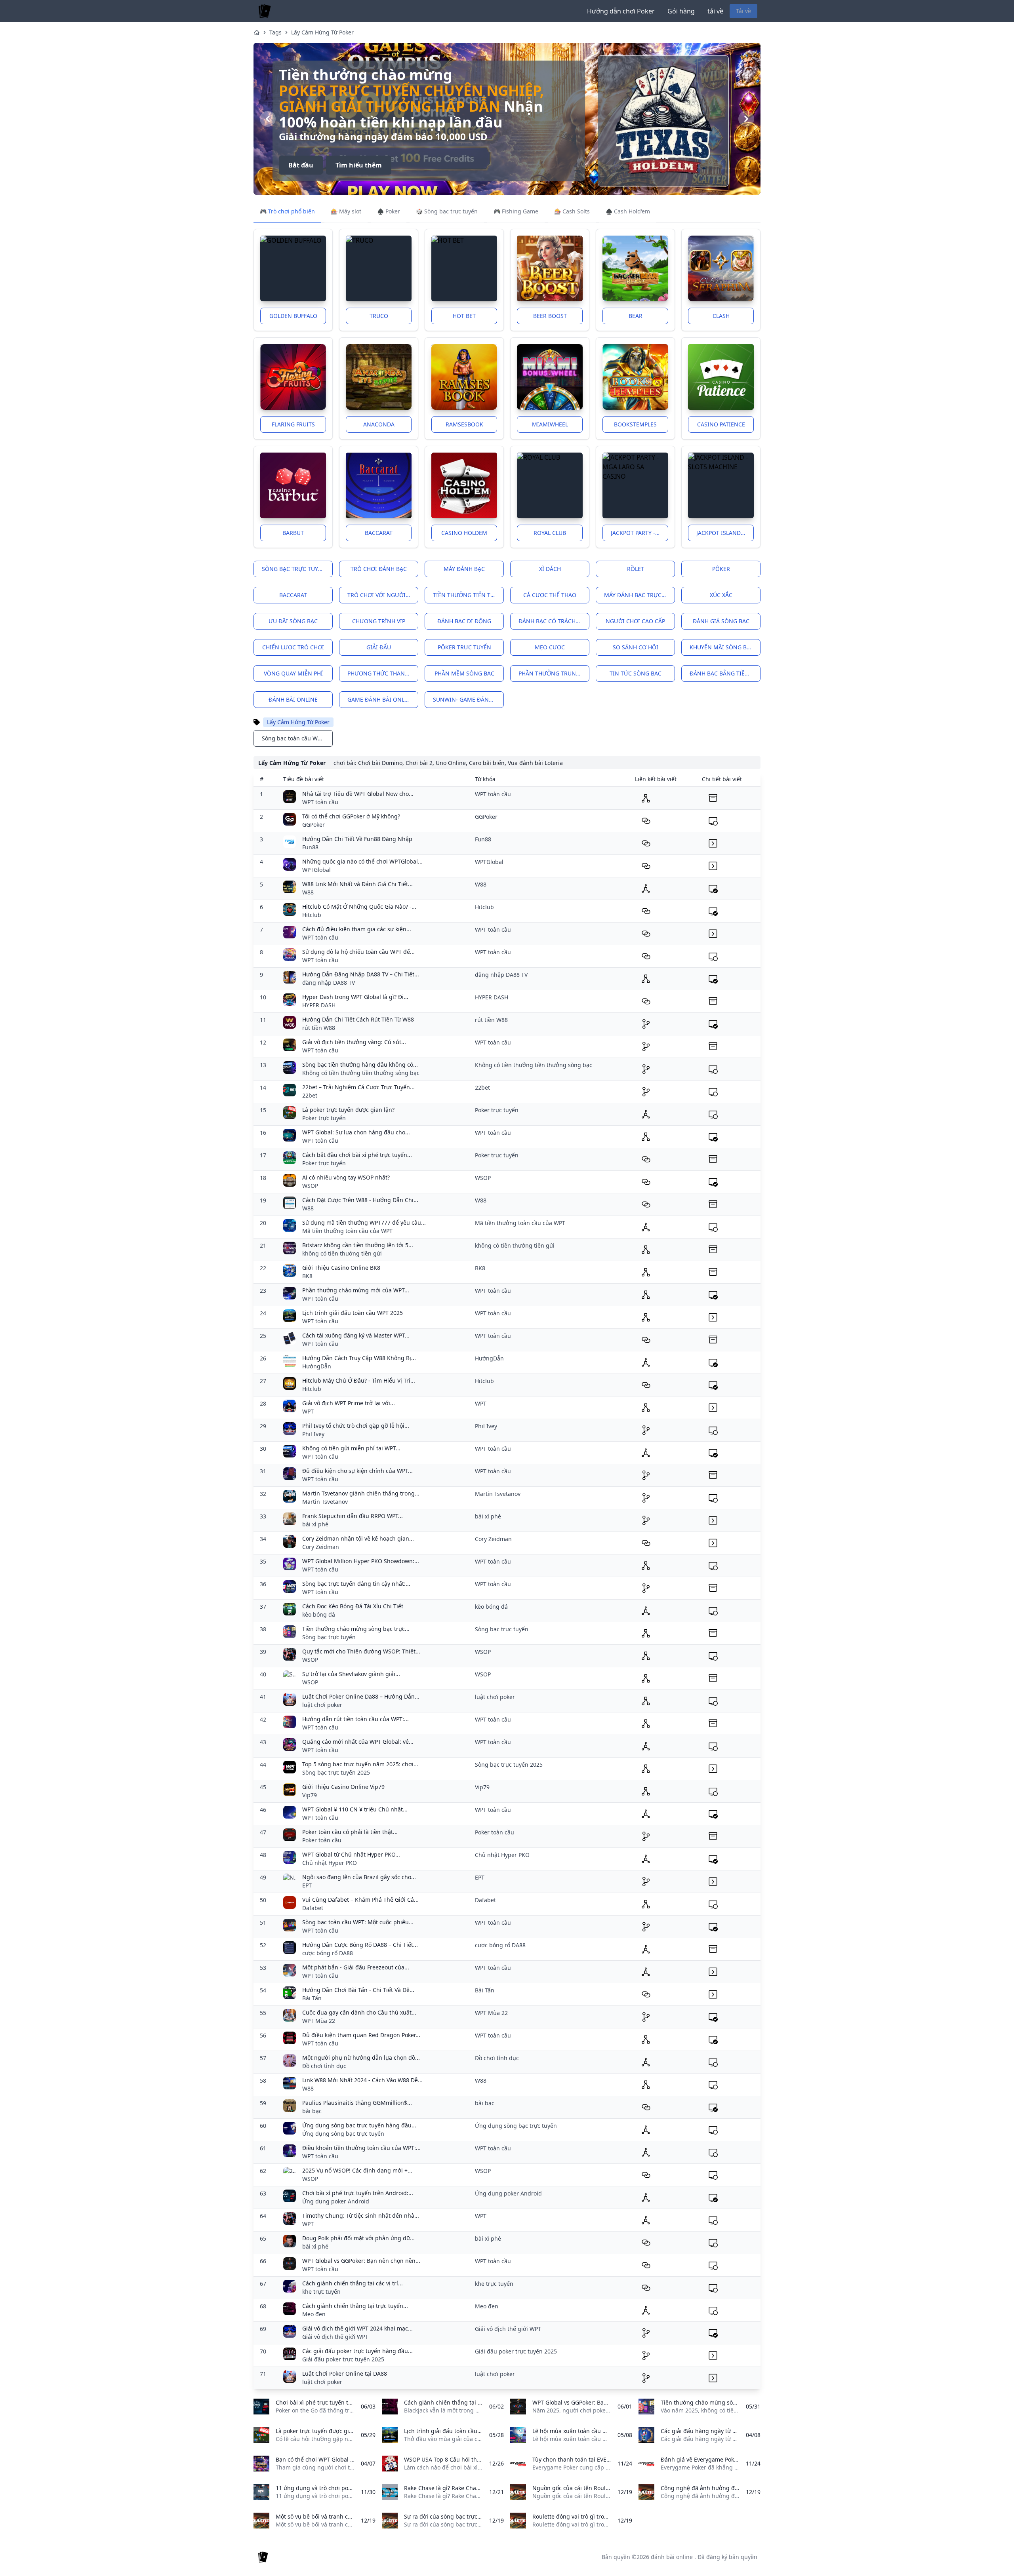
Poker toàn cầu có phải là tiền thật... (350, 1832)
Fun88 (310, 847)
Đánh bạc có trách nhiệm (554, 621)
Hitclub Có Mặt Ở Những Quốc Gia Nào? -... (359, 907)
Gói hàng (681, 11)
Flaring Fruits (293, 424)
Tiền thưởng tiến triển (468, 595)
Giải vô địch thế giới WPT (335, 2337)
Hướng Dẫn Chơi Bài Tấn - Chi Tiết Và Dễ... (358, 1990)
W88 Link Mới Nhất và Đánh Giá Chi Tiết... (357, 884)
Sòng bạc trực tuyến (294, 569)
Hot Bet (464, 316)
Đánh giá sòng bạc (721, 621)
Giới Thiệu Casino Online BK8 (341, 1268)
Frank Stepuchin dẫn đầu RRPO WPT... (353, 1516)
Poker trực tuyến (324, 1118)
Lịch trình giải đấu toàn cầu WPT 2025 (353, 1313)
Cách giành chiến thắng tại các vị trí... (353, 2283)
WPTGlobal (316, 870)
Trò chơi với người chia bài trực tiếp (383, 595)
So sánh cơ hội (636, 647)
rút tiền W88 (319, 1028)
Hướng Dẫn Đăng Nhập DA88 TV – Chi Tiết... (361, 974)
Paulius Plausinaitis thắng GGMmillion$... (357, 2103)
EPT (307, 1885)
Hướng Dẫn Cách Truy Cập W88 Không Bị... (359, 1358)
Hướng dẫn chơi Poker (621, 11)
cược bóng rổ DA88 (328, 1953)
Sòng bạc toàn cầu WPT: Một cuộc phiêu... (358, 1922)
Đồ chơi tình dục (324, 2066)
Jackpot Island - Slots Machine (725, 533)
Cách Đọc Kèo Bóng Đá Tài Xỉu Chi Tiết (353, 1606)
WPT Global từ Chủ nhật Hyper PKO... (351, 1854)
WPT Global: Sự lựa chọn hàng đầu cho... (356, 1132)
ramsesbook (464, 424)
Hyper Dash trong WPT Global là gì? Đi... (355, 997)
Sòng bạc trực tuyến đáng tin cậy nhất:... (356, 1584)
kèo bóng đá (319, 1614)
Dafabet (313, 1908)
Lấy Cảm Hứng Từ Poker (322, 32)
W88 (308, 892)
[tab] (287, 212)
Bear (636, 316)
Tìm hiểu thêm (359, 157)
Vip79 (310, 1795)
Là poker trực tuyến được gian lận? (348, 1110)
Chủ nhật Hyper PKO (330, 1863)
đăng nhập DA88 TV (329, 983)
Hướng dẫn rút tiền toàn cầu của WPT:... (355, 1719)
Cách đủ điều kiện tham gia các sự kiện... (357, 929)
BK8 (307, 1276)
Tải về (743, 11)
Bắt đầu (301, 157)
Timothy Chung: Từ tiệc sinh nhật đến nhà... (361, 2215)
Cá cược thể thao (550, 595)
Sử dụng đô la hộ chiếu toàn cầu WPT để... (358, 952)
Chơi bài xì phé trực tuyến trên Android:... (358, 2193)
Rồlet (636, 569)
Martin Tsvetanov (325, 1502)
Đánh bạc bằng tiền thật (725, 673)
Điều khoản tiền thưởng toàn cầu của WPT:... (361, 2148)
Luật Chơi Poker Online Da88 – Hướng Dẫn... (361, 1696)
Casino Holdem (464, 533)
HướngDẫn (317, 1366)
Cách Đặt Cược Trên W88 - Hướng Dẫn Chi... (360, 1200)
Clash (721, 316)
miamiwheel (550, 424)
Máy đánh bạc (464, 569)
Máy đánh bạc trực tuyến (639, 595)
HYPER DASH (319, 1005)
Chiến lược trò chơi (293, 647)
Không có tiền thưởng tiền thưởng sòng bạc (361, 1073)
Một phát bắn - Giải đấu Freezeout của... (356, 1967)
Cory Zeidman (321, 1547)
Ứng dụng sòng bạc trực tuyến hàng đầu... (359, 2125)
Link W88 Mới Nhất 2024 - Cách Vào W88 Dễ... (362, 2080)
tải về (715, 11)
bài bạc (312, 2111)
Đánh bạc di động (464, 621)
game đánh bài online (381, 699)
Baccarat (379, 533)
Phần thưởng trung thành (554, 673)
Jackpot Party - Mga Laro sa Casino (639, 533)
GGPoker (314, 825)
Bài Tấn (312, 1998)
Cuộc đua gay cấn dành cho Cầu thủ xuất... (359, 2012)
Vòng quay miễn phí (293, 673)
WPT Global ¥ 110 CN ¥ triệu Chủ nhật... (355, 1809)
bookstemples (635, 424)
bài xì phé (315, 1524)
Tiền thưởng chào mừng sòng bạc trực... (356, 1629)
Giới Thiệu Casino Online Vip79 (343, 1787)
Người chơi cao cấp (635, 621)
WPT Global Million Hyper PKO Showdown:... (361, 1561)
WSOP (310, 1186)
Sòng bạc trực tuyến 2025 (336, 1772)
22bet (310, 1095)
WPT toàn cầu (320, 802)
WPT (308, 1411)
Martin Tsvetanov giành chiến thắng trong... (361, 1493)
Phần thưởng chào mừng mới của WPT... (356, 1290)
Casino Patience (721, 424)
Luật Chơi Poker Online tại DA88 (345, 2373)
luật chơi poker (322, 1705)
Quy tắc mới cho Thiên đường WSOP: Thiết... (361, 1651)
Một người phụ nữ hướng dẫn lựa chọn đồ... (361, 2058)
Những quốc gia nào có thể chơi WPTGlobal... (362, 861)
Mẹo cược (550, 647)
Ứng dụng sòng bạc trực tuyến (343, 2134)
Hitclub (312, 915)
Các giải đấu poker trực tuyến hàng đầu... (357, 2351)
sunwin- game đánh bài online (468, 699)
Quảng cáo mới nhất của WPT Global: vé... (358, 1742)
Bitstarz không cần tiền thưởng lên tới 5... (358, 1245)
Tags (275, 32)
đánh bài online (293, 699)
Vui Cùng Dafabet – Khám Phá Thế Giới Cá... (360, 1900)
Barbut (293, 533)
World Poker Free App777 (378, 98)
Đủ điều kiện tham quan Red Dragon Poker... (361, 2035)
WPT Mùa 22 (319, 2021)
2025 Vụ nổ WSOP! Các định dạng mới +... (357, 2170)
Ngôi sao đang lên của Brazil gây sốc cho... (359, 1877)
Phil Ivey (313, 1434)
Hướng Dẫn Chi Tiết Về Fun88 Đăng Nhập (357, 839)
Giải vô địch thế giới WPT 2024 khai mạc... (357, 2328)
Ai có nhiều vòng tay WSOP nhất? (346, 1177)
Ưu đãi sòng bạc (293, 621)
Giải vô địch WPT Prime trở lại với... (349, 1403)
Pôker (721, 569)
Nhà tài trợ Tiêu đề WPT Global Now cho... (358, 794)
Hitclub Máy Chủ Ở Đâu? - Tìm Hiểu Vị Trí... (359, 1380)
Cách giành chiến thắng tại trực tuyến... (355, 2306)
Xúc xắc (721, 595)
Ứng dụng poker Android (336, 2201)
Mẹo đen (314, 2314)
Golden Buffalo (293, 316)
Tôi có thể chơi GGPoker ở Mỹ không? (351, 816)
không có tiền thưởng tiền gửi (342, 1253)
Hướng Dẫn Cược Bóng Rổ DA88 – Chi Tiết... (360, 1945)
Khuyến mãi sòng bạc (722, 647)
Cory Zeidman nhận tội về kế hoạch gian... (358, 1538)
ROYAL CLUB (550, 533)
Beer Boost (550, 316)
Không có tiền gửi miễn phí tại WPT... (351, 1448)
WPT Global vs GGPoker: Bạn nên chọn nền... (361, 2261)
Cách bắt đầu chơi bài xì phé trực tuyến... (357, 1155)
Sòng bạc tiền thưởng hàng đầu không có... (360, 1064)
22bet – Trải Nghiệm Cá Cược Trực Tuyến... (358, 1087)
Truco (379, 316)
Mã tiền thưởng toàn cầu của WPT (347, 1231)
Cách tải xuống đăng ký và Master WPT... (356, 1335)
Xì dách (550, 569)
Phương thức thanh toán (383, 673)
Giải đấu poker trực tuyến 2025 (343, 2359)
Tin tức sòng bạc (636, 673)
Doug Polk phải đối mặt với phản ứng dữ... (358, 2238)
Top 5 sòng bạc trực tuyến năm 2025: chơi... (360, 1764)
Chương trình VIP (379, 621)
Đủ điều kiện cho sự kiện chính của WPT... (357, 1471)
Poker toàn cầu (322, 1840)
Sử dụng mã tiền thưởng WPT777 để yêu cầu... (364, 1222)
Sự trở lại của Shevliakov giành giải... (351, 1674)
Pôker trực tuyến (464, 647)
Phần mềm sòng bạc (464, 673)
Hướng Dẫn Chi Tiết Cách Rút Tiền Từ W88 (358, 1019)
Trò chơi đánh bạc (379, 569)
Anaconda (379, 424)
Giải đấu (379, 647)
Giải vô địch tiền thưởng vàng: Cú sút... (354, 1042)
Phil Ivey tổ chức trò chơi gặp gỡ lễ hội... (356, 1426)
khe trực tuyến (321, 2292)
